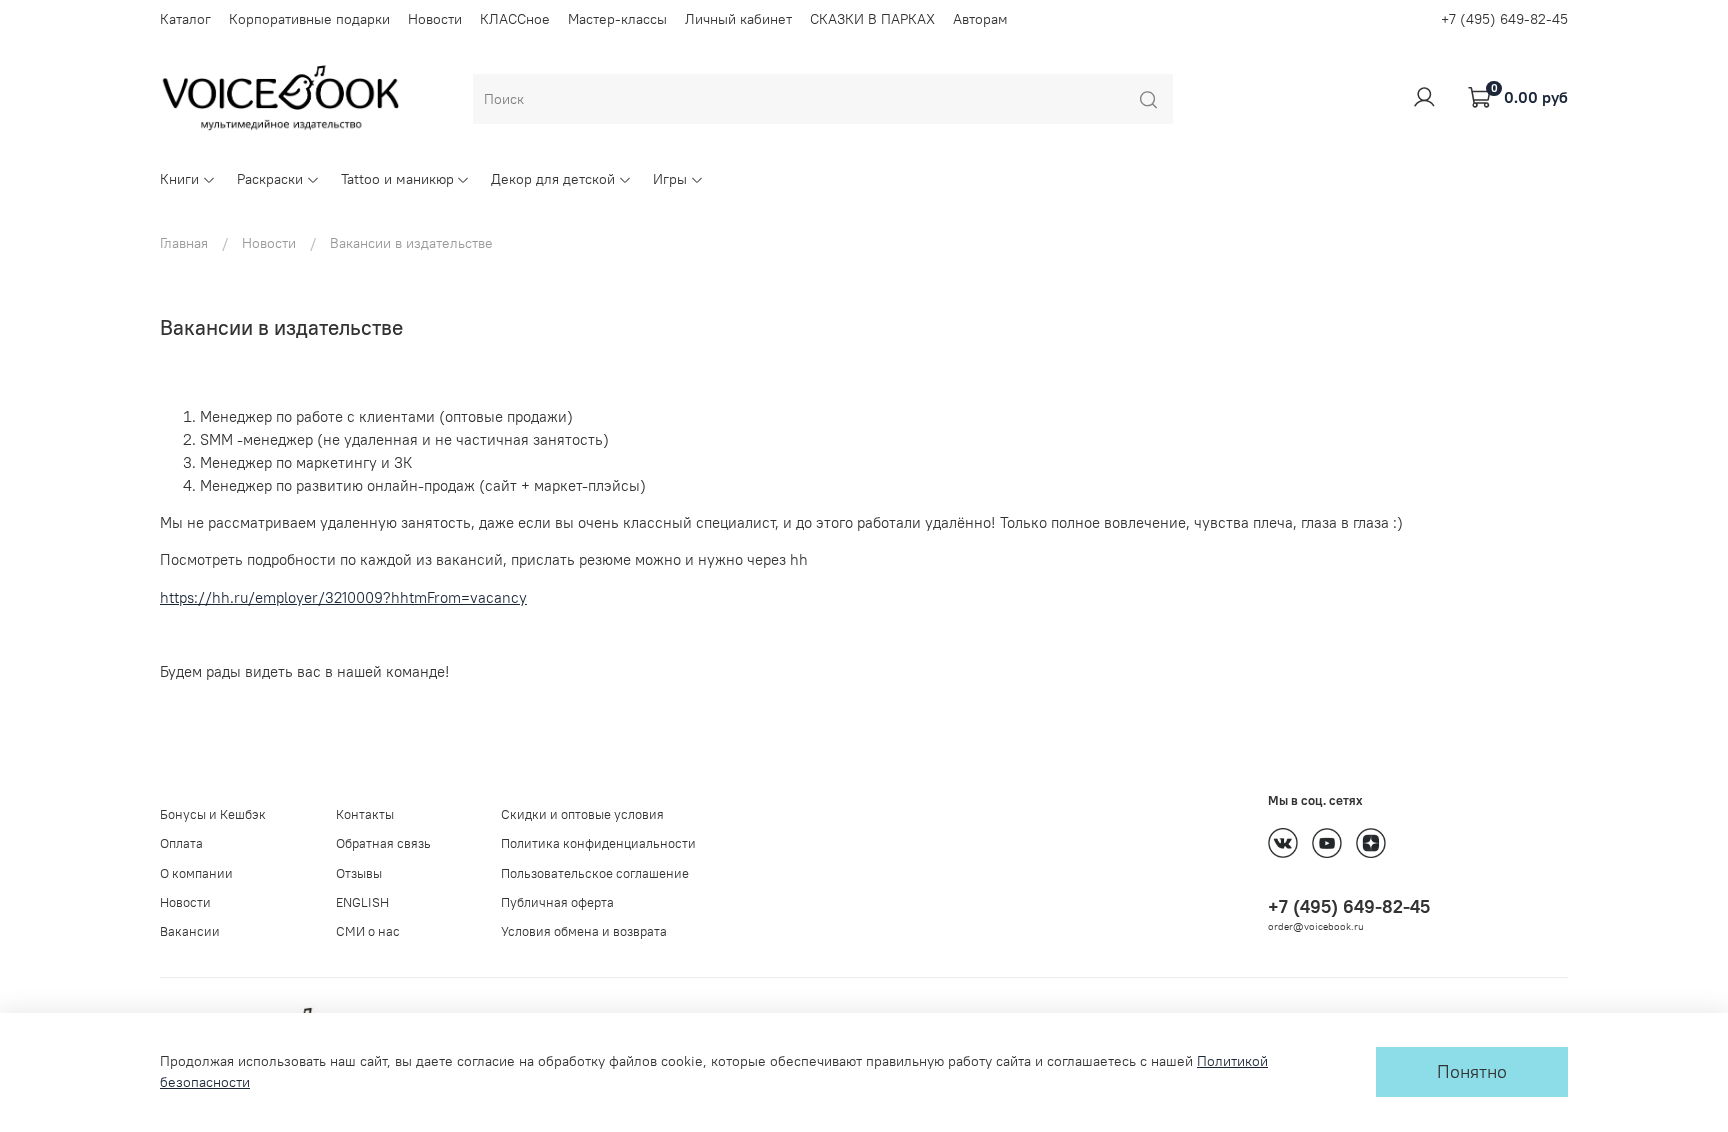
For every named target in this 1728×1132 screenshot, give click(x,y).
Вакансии (190, 931)
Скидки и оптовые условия (582, 814)
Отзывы (359, 873)
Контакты (365, 814)
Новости (435, 19)
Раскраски (270, 179)
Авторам (980, 19)
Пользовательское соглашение (595, 873)
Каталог (185, 19)
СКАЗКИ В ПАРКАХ (872, 19)
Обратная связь (383, 843)
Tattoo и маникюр (397, 179)
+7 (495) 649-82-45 (1504, 19)
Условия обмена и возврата (584, 931)
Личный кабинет (738, 19)
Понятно (1472, 1072)
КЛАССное (515, 19)
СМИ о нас (368, 931)
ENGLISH (362, 902)
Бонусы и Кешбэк (213, 814)
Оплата (181, 843)
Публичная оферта (557, 902)
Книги (179, 179)
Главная (184, 243)
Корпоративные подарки (309, 19)
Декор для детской (553, 179)
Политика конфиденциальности (598, 843)
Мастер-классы (617, 19)
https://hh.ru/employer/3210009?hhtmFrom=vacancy (343, 597)
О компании (196, 873)
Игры (670, 179)
